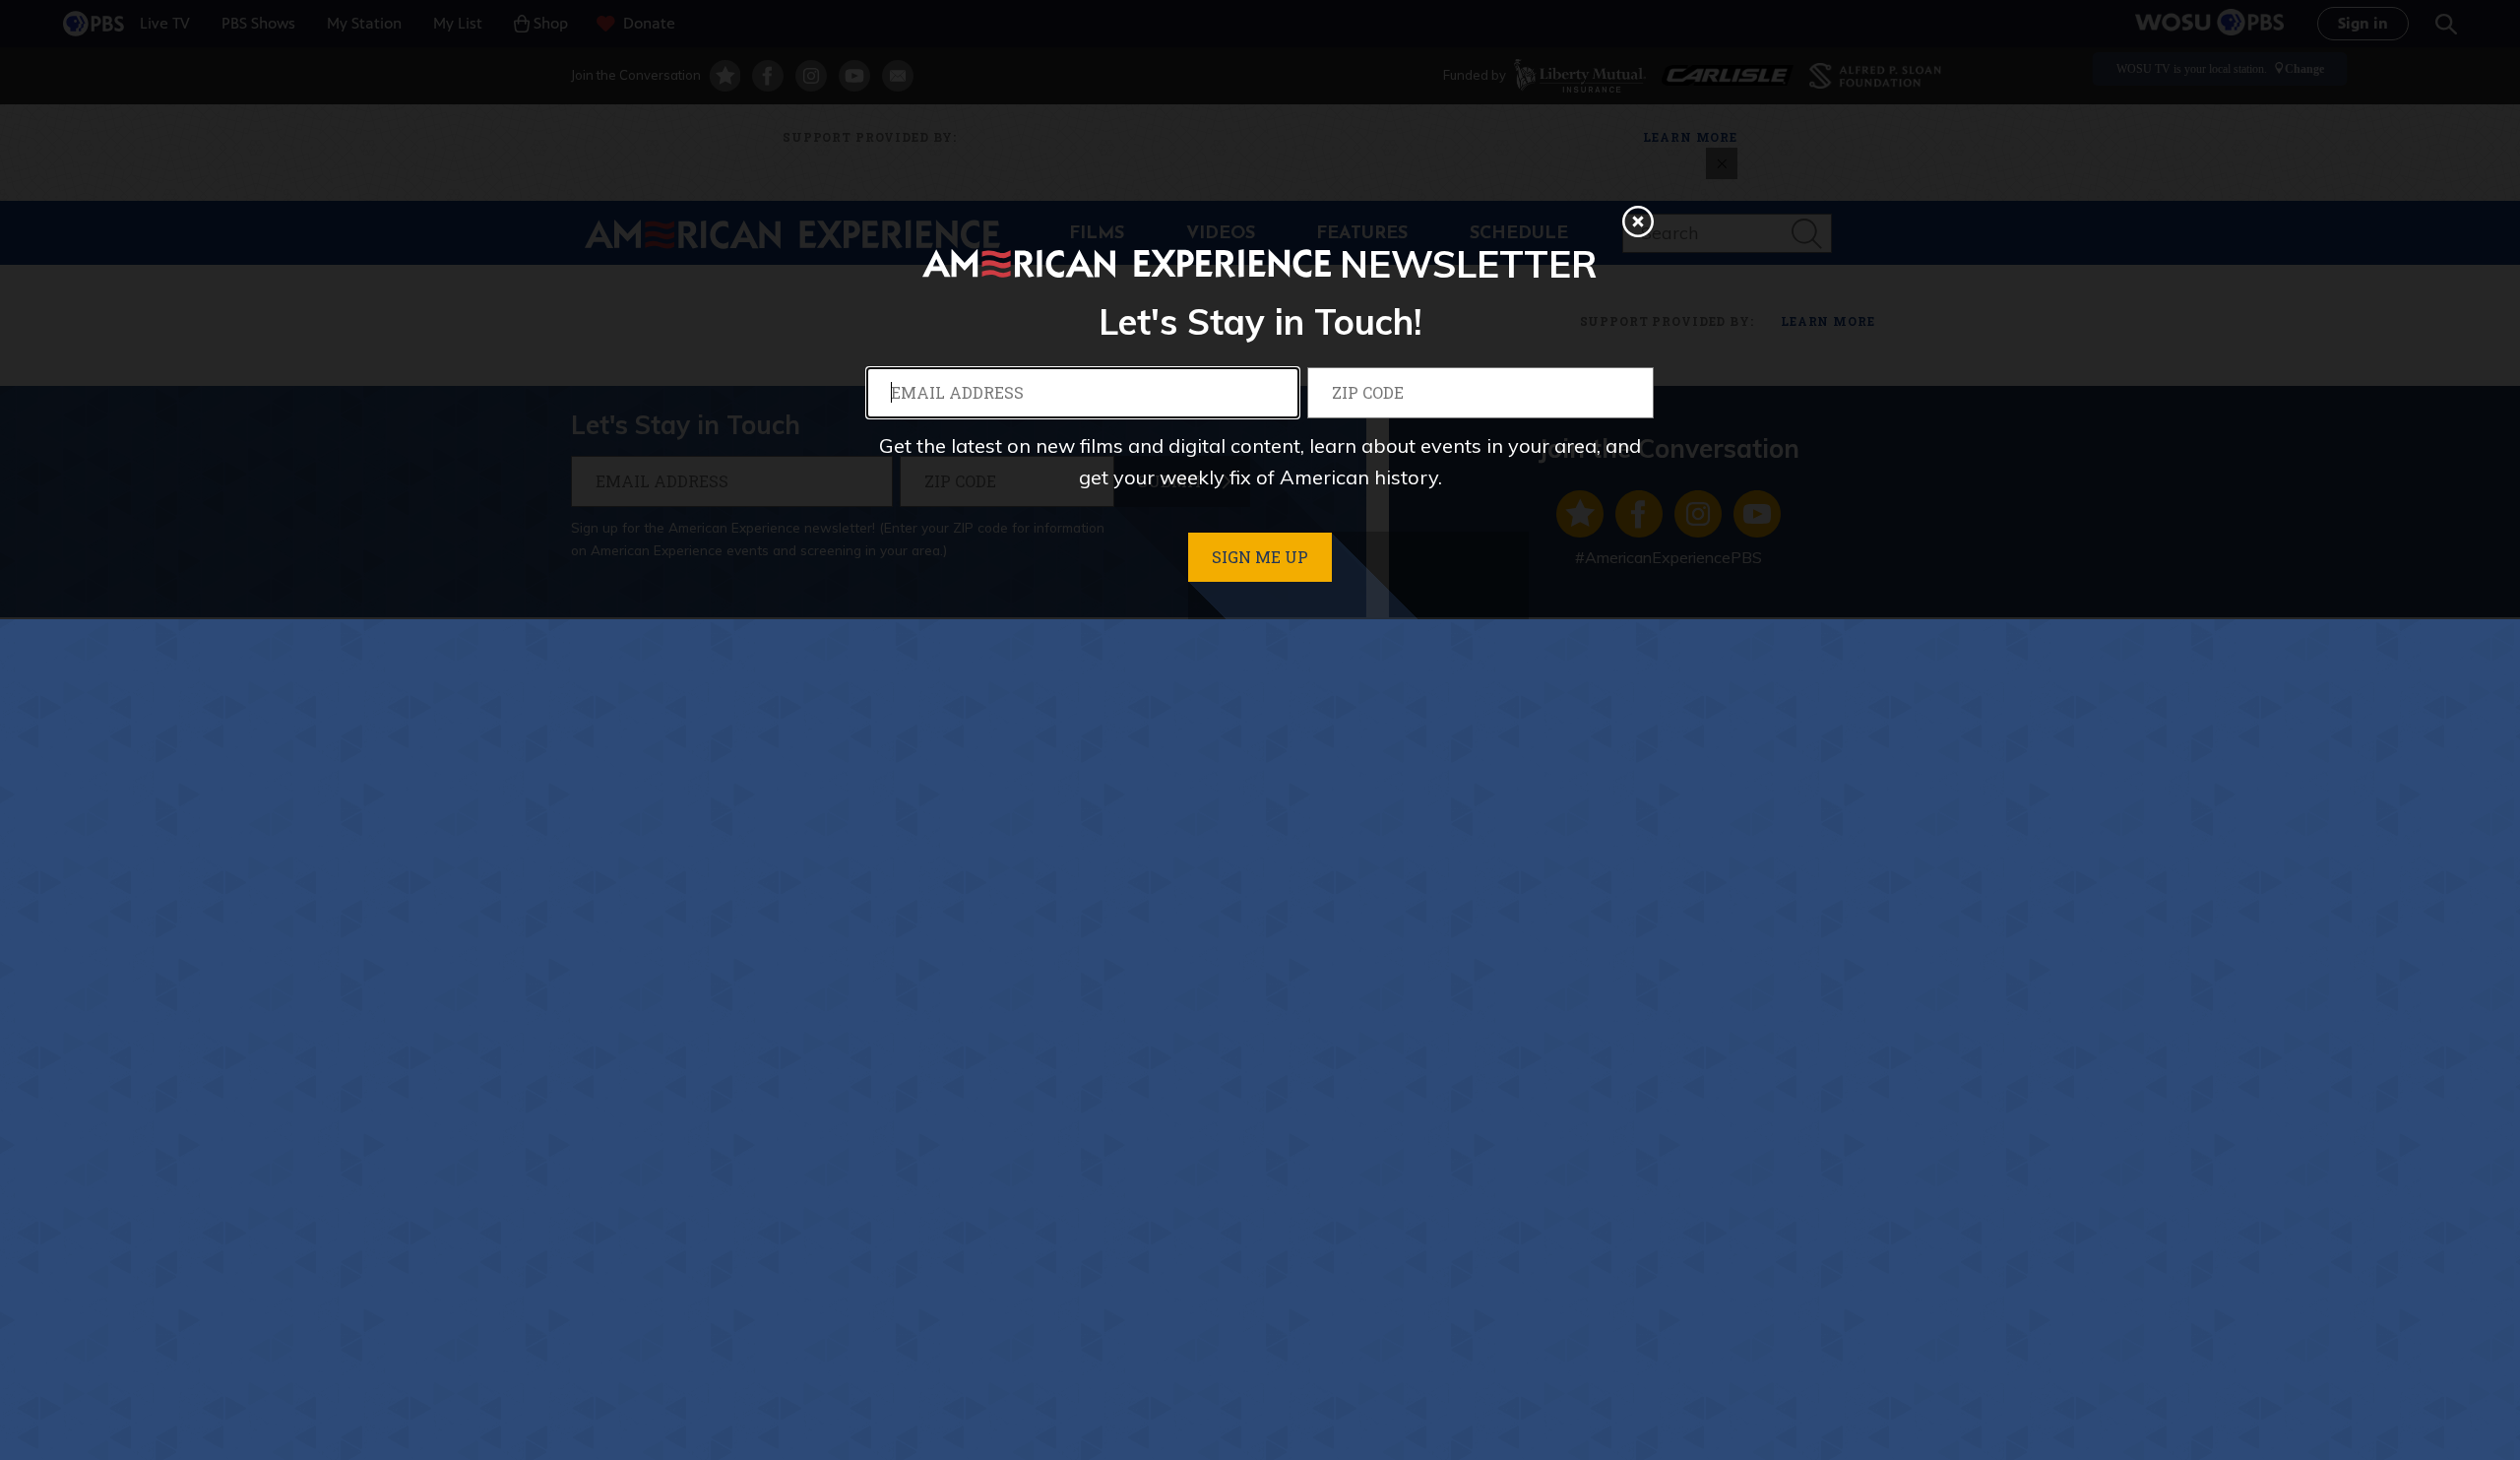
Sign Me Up (1260, 557)
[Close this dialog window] (1638, 222)
